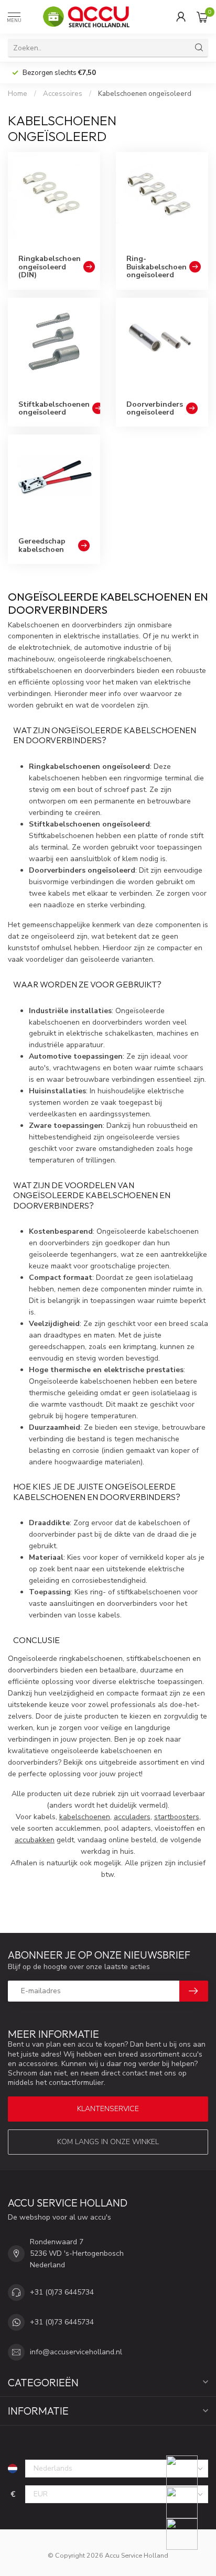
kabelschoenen (85, 1817)
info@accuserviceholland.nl (76, 2352)
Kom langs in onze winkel (108, 2142)
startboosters (177, 1817)
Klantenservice (108, 2109)
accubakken (35, 1840)
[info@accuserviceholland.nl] (188, 2503)
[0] (202, 17)
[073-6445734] (188, 2471)
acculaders (132, 1817)
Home (18, 94)
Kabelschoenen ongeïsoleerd (145, 94)
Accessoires (63, 94)
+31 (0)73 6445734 (62, 2292)
